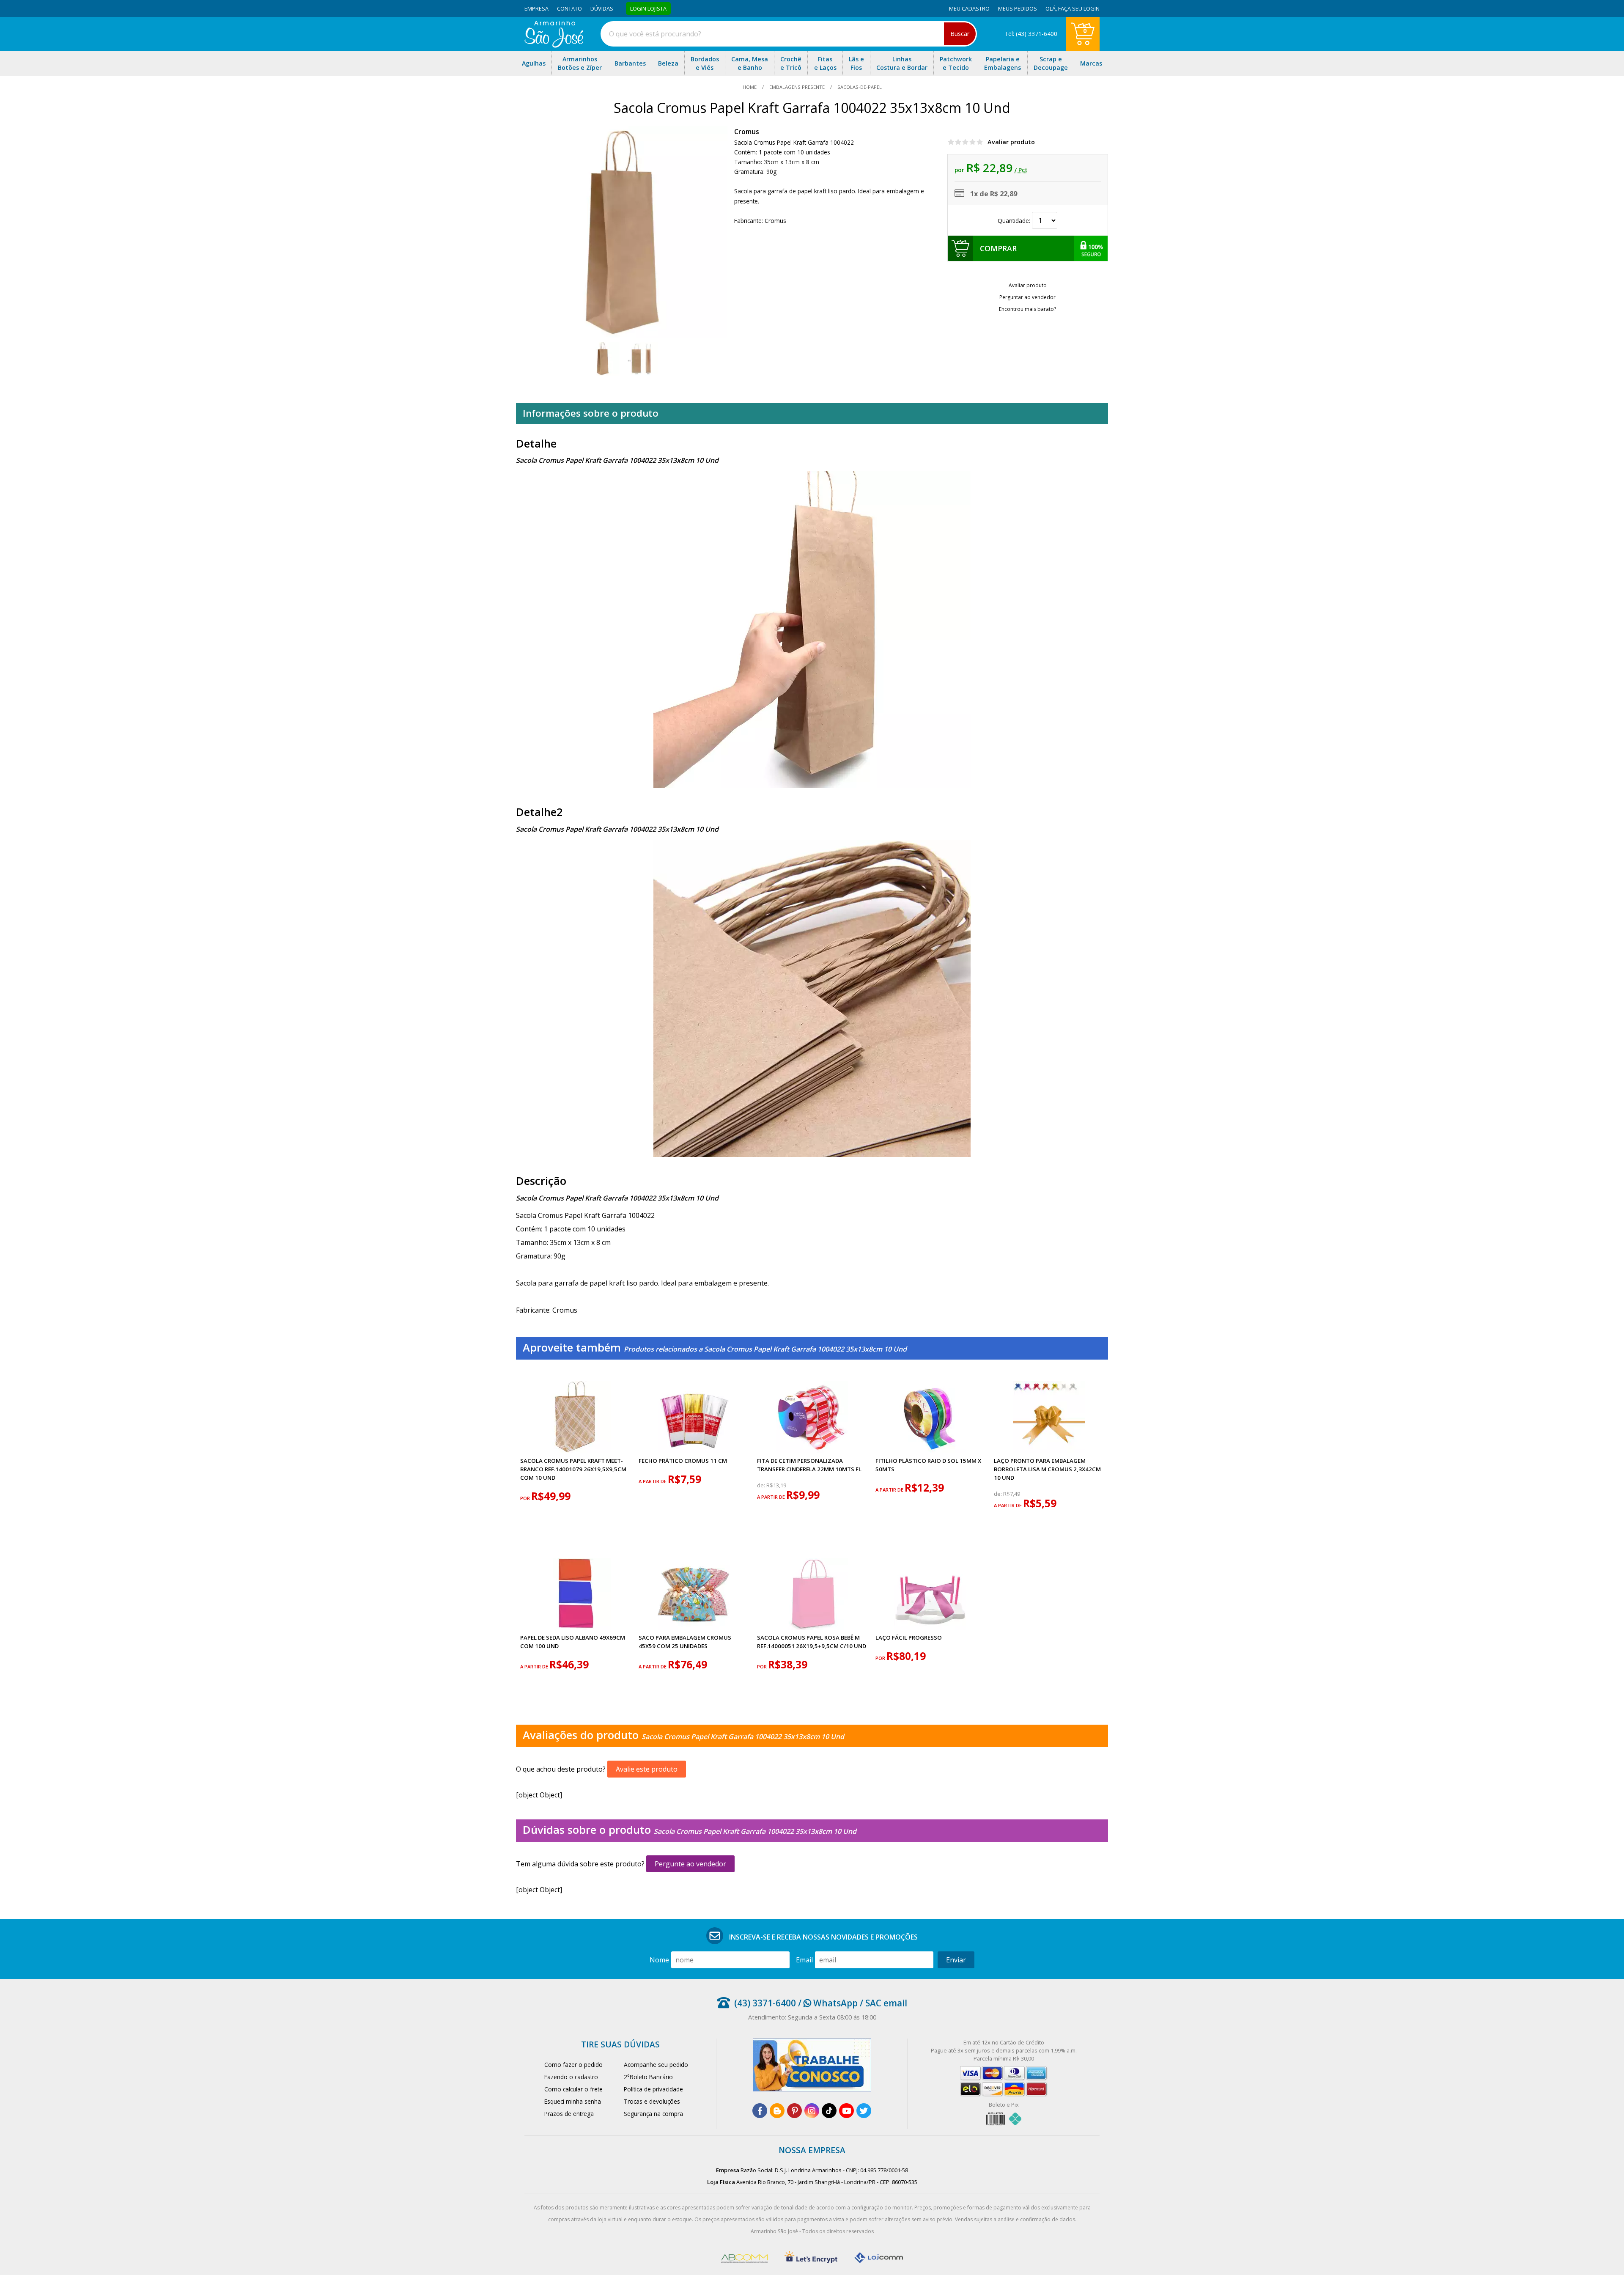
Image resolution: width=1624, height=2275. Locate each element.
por (526, 1498)
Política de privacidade (653, 2089)
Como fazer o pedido (573, 2065)
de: (762, 1485)
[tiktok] (829, 2111)
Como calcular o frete (573, 2089)
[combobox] (789, 34)
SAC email (886, 2003)
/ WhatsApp (827, 2003)
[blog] (777, 2111)
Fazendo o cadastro (571, 2077)
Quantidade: (1015, 221)
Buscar (960, 34)
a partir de (653, 1481)
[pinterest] (794, 2111)
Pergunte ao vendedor (690, 1864)
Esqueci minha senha (573, 2101)
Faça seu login (1079, 8)
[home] (554, 45)
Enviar (956, 1960)
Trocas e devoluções (652, 2101)
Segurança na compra (653, 2114)
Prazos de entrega (569, 2114)
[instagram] (812, 2111)
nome (659, 1960)
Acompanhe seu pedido (656, 2065)
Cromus (747, 132)
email (804, 1960)
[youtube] (846, 2111)
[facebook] (760, 2111)
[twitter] (864, 2111)
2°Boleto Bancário (648, 2077)
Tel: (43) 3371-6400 (1031, 34)
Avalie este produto (647, 1769)
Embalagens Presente (797, 87)
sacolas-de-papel (859, 87)
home (750, 87)
